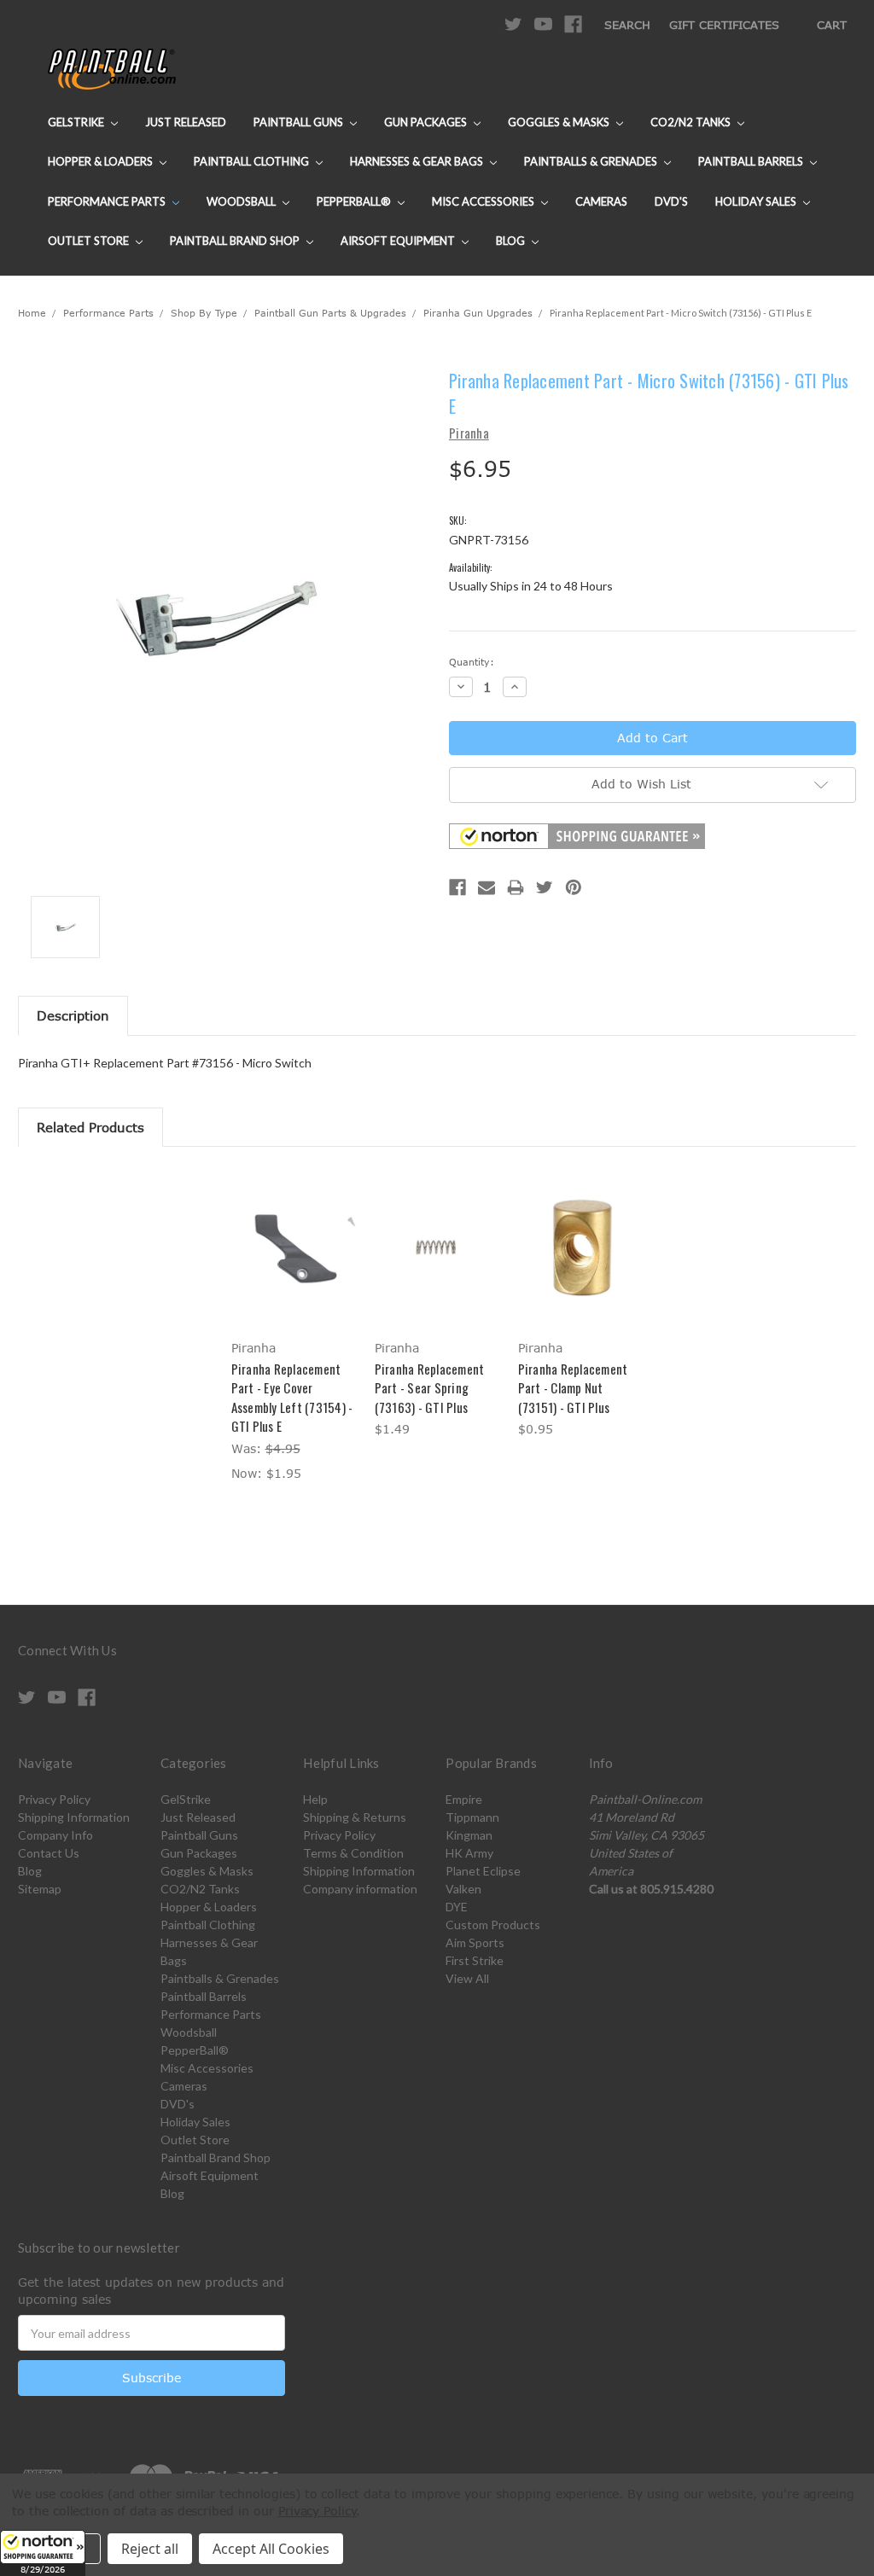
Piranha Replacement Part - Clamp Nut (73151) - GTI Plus (573, 1388)
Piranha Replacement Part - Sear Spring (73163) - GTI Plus (430, 1388)
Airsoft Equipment (399, 241)
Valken (463, 1889)
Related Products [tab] (90, 1127)
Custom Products (493, 1925)
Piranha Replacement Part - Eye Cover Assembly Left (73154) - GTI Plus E (292, 1398)
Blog (512, 241)
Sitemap (40, 1889)
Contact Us (49, 1853)
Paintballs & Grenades (592, 161)
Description (73, 1015)
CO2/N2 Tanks (692, 122)
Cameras (601, 201)
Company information (360, 1889)
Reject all (150, 2549)
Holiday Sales (757, 201)
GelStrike (77, 122)
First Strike (475, 1960)
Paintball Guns (300, 122)
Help (315, 1799)
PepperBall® (355, 201)
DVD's (671, 201)
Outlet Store (90, 241)
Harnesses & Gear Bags (418, 161)
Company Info (55, 1835)
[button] (43, 2553)
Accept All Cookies (271, 2549)
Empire (464, 1799)
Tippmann (472, 1817)
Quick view (294, 1232)
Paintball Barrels (752, 161)
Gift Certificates (724, 25)
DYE (457, 1907)
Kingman (469, 1835)
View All (467, 1978)
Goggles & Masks (560, 122)
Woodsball (242, 201)
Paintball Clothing (253, 161)
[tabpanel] (294, 1327)
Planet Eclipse (483, 1871)
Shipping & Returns (355, 1817)
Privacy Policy (54, 1799)
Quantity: (472, 662)
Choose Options (294, 1262)
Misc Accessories (484, 201)
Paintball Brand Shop (236, 241)
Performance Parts (108, 201)
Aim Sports (475, 1942)
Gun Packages (427, 122)
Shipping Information (74, 1817)
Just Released (186, 122)
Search (627, 25)
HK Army (469, 1853)
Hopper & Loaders (102, 161)
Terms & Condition (353, 1853)
